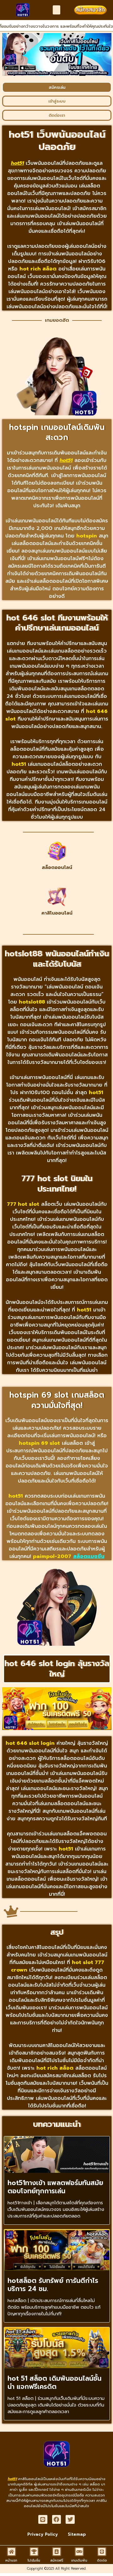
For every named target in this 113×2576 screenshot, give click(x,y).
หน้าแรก (11, 2560)
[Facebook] (57, 2520)
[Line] (43, 2520)
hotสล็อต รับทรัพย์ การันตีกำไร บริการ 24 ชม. (53, 2285)
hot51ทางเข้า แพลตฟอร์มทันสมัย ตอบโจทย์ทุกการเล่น (55, 2187)
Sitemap (77, 2534)
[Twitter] (70, 2520)
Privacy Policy (43, 2534)
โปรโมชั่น (34, 2560)
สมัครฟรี (57, 2560)
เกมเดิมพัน (79, 2560)
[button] (57, 10)
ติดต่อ (102, 2560)
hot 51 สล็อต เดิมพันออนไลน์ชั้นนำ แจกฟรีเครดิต (54, 2382)
